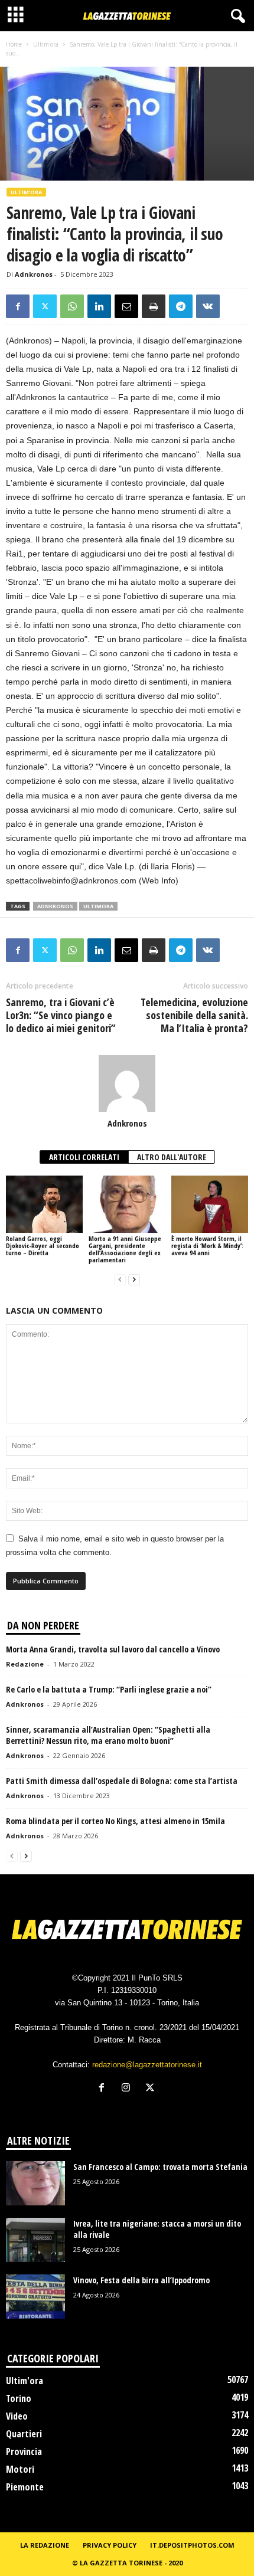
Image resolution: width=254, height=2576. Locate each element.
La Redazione (45, 2545)
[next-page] (134, 1280)
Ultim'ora (46, 44)
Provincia (24, 2451)
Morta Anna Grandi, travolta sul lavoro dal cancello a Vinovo (113, 1649)
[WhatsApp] (72, 306)
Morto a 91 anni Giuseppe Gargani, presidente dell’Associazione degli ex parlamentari (125, 1249)
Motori (20, 2469)
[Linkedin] (99, 306)
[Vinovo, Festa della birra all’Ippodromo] (35, 2297)
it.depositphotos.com (192, 2545)
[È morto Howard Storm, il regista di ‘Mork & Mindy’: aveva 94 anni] (210, 1204)
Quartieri (24, 2434)
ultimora (98, 906)
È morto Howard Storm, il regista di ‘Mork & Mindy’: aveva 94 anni (207, 1246)
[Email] (126, 306)
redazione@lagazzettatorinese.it (147, 2065)
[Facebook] (18, 306)
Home (14, 44)
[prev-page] (120, 1280)
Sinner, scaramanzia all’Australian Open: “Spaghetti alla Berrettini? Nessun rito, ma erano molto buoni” (108, 1735)
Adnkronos (34, 274)
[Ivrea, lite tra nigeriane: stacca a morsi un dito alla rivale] (35, 2240)
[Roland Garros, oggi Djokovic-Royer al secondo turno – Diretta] (44, 1204)
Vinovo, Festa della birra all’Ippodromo (141, 2280)
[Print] (154, 306)
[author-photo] (127, 1084)
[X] (45, 306)
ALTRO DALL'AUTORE (172, 1157)
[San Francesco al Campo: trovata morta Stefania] (35, 2183)
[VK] (208, 306)
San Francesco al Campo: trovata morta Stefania (160, 2167)
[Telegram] (181, 306)
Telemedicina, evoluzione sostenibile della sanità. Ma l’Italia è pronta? (194, 1015)
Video (17, 2416)
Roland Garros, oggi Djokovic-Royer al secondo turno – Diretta (43, 1246)
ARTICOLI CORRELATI (84, 1157)
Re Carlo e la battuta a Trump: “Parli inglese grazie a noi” (109, 1689)
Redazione (25, 1664)
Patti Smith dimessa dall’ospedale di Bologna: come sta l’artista (122, 1781)
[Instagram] (128, 2089)
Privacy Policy (110, 2545)
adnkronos (55, 906)
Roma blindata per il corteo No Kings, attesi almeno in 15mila (115, 1821)
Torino (19, 2398)
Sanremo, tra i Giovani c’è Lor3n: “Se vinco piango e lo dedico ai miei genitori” (61, 1015)
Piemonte (25, 2487)
